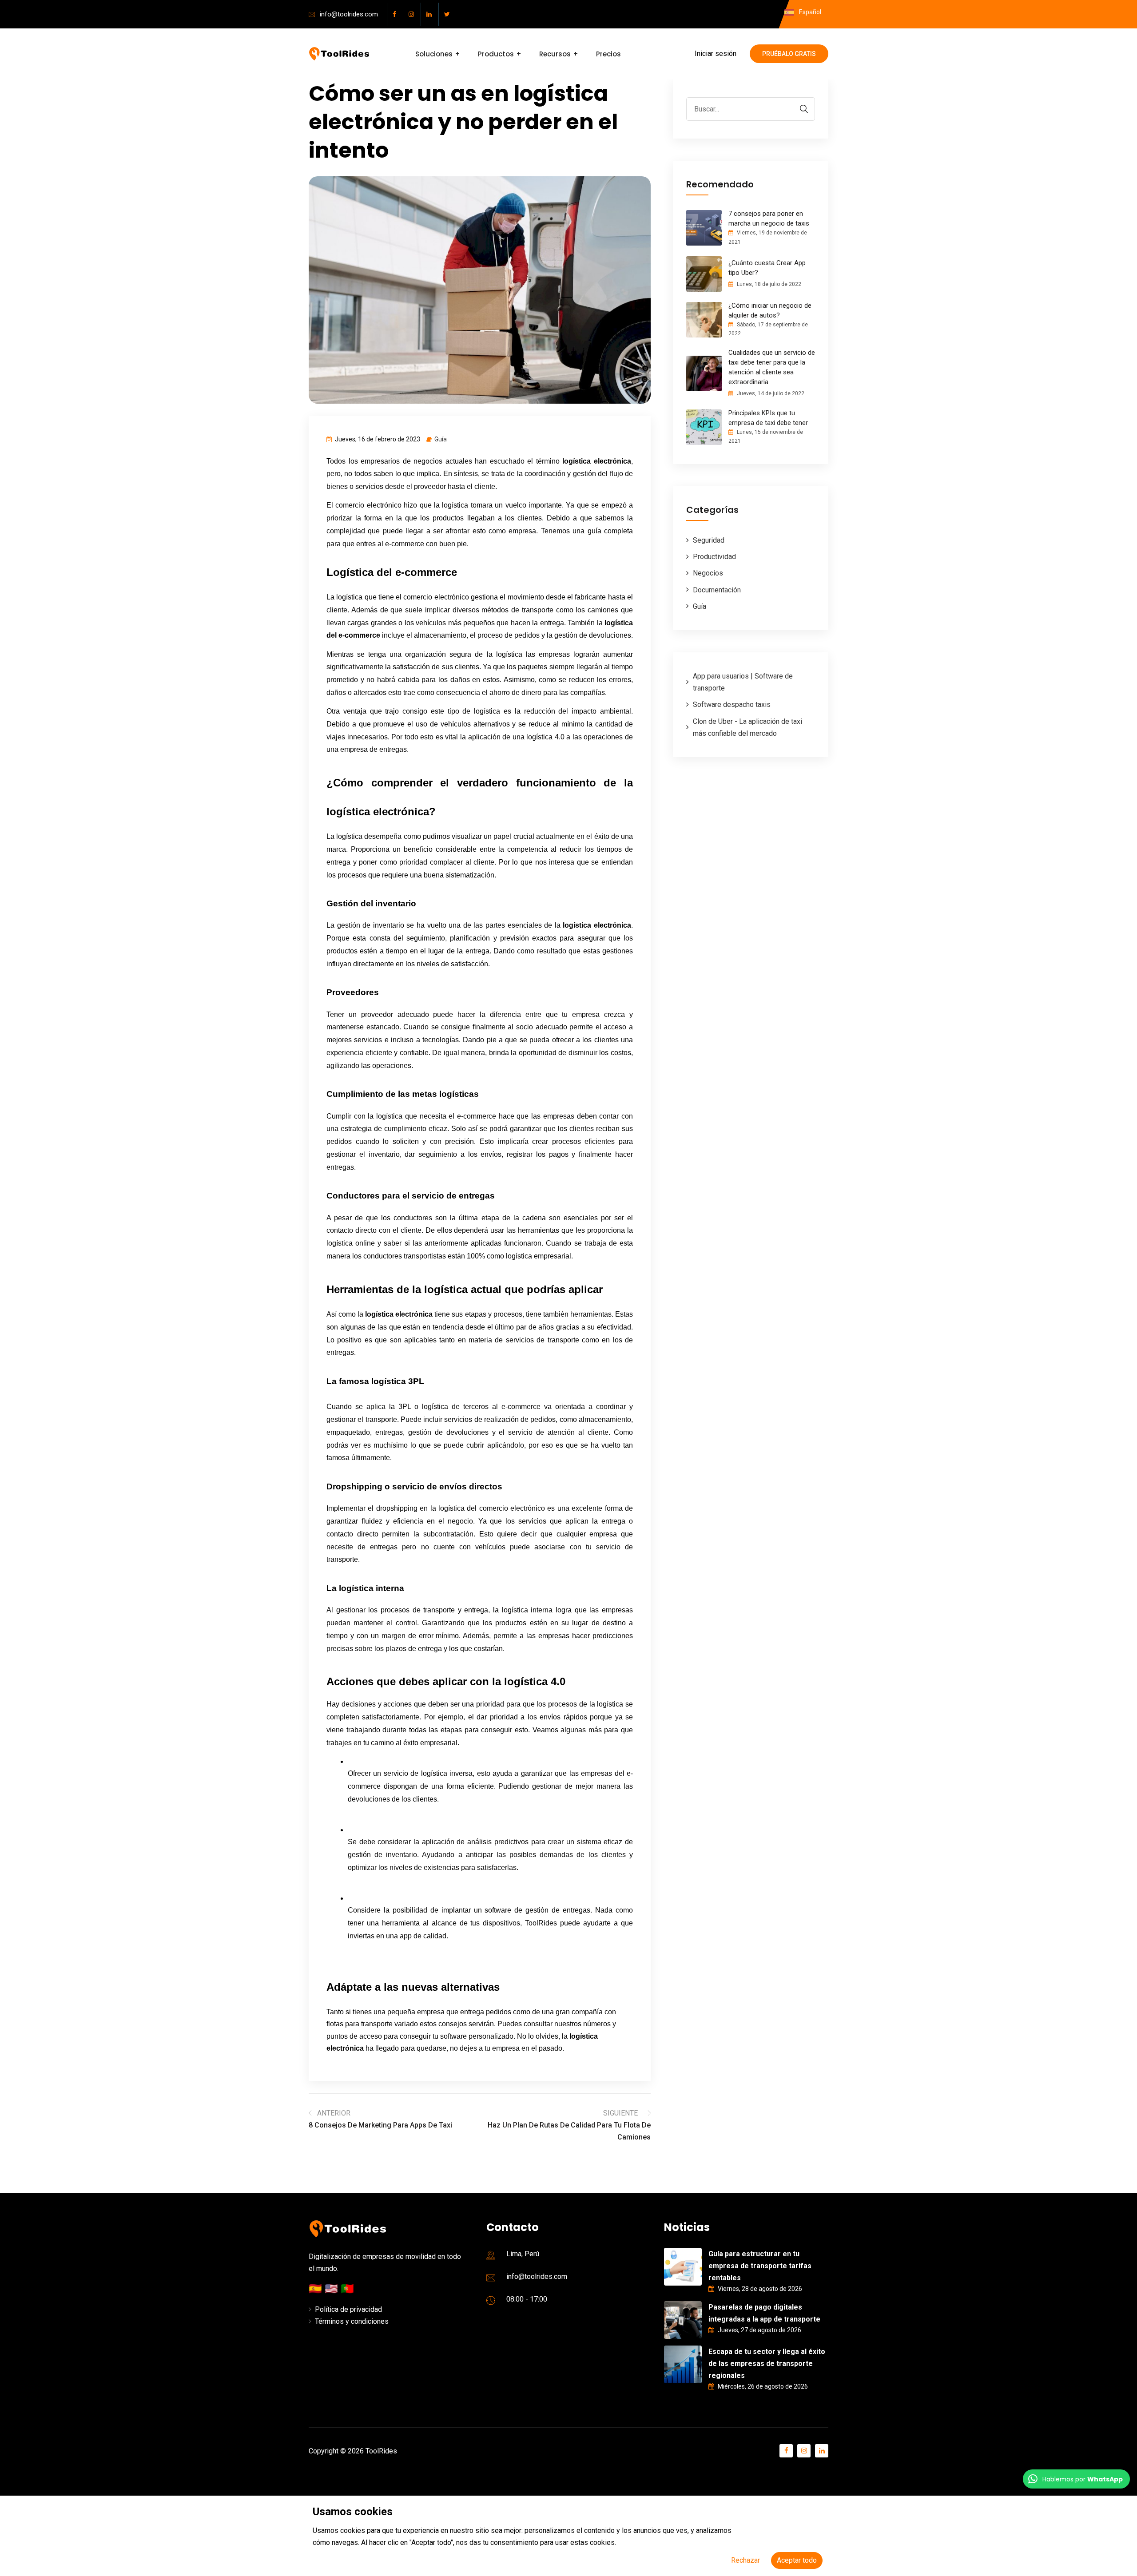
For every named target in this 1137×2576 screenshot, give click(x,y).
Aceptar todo (797, 2560)
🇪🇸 (317, 2289)
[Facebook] (396, 14)
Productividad (714, 557)
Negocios (708, 573)
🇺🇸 (333, 2289)
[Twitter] (449, 14)
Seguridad (709, 540)
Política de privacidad (348, 2309)
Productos (496, 54)
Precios (608, 54)
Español (809, 12)
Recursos (555, 54)
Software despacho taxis (732, 705)
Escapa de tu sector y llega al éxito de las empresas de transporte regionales (767, 2364)
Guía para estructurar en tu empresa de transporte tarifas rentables (760, 2266)
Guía (441, 439)
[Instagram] (413, 14)
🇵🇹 (347, 2289)
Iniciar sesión (716, 54)
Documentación (717, 590)
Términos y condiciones (352, 2321)
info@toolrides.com (349, 14)
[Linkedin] (431, 14)
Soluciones (434, 54)
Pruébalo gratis (789, 54)
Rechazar (745, 2560)
